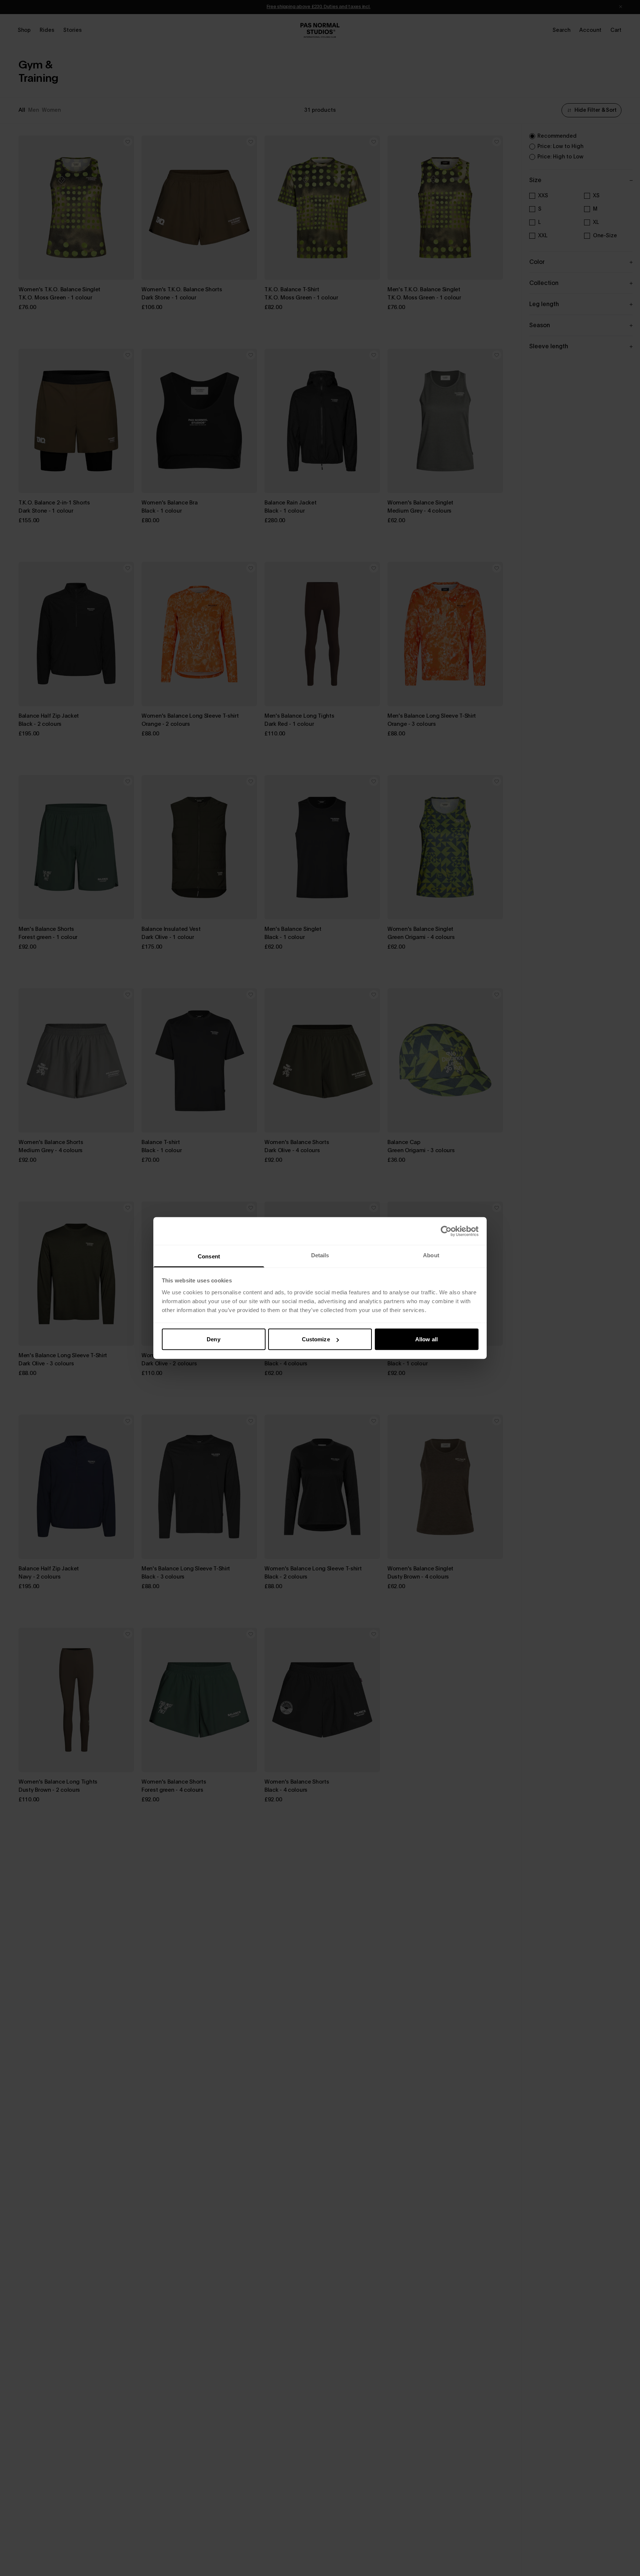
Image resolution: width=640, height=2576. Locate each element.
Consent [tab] (209, 1256)
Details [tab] (320, 1255)
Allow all (426, 1339)
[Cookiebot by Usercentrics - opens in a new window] (446, 1231)
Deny (213, 1339)
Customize (316, 1339)
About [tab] (431, 1255)
